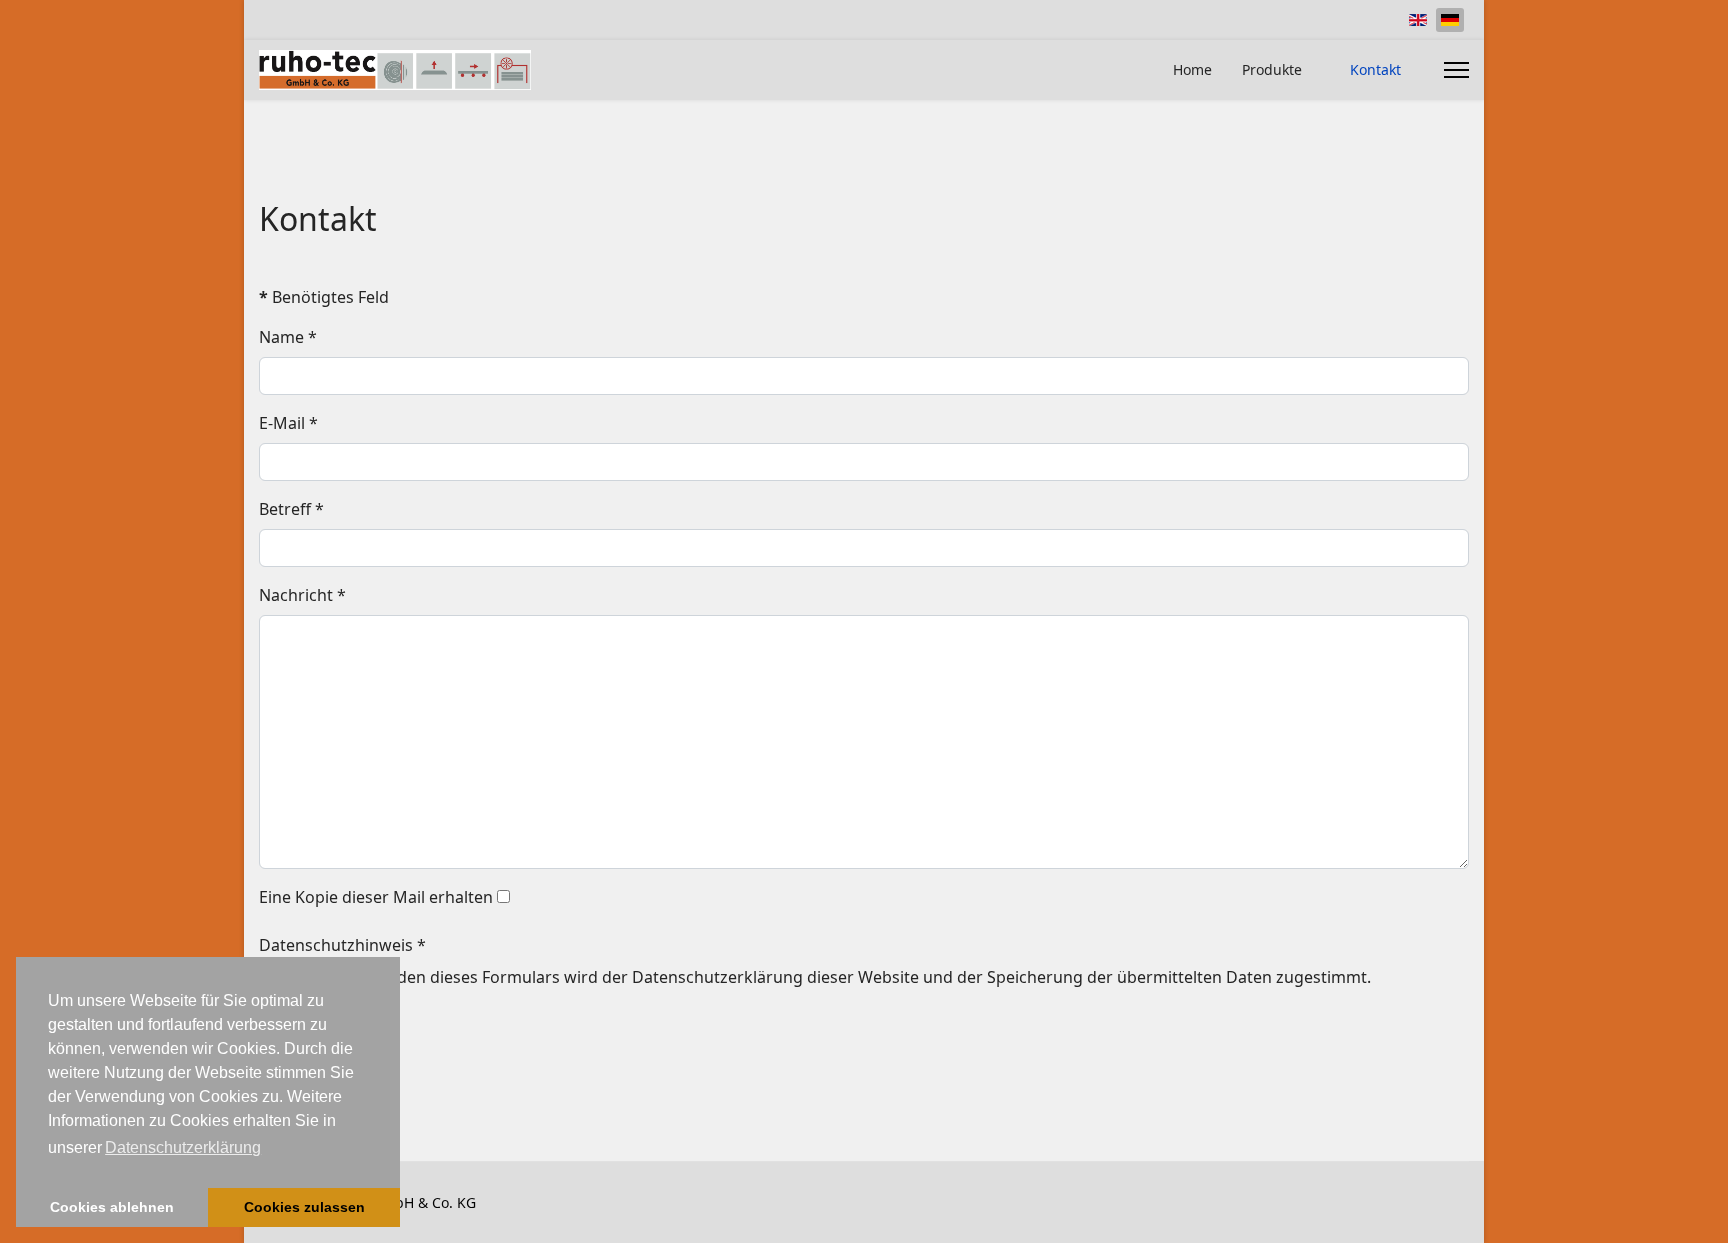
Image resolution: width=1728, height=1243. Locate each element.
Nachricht (302, 595)
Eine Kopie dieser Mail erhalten (376, 897)
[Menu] (1456, 70)
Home (1192, 69)
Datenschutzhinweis (342, 945)
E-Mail (288, 423)
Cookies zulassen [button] (304, 1207)
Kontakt (1375, 69)
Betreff (291, 509)
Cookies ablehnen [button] (112, 1207)
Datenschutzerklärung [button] (183, 1147)
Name (288, 337)
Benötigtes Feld (324, 297)
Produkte (1272, 69)
